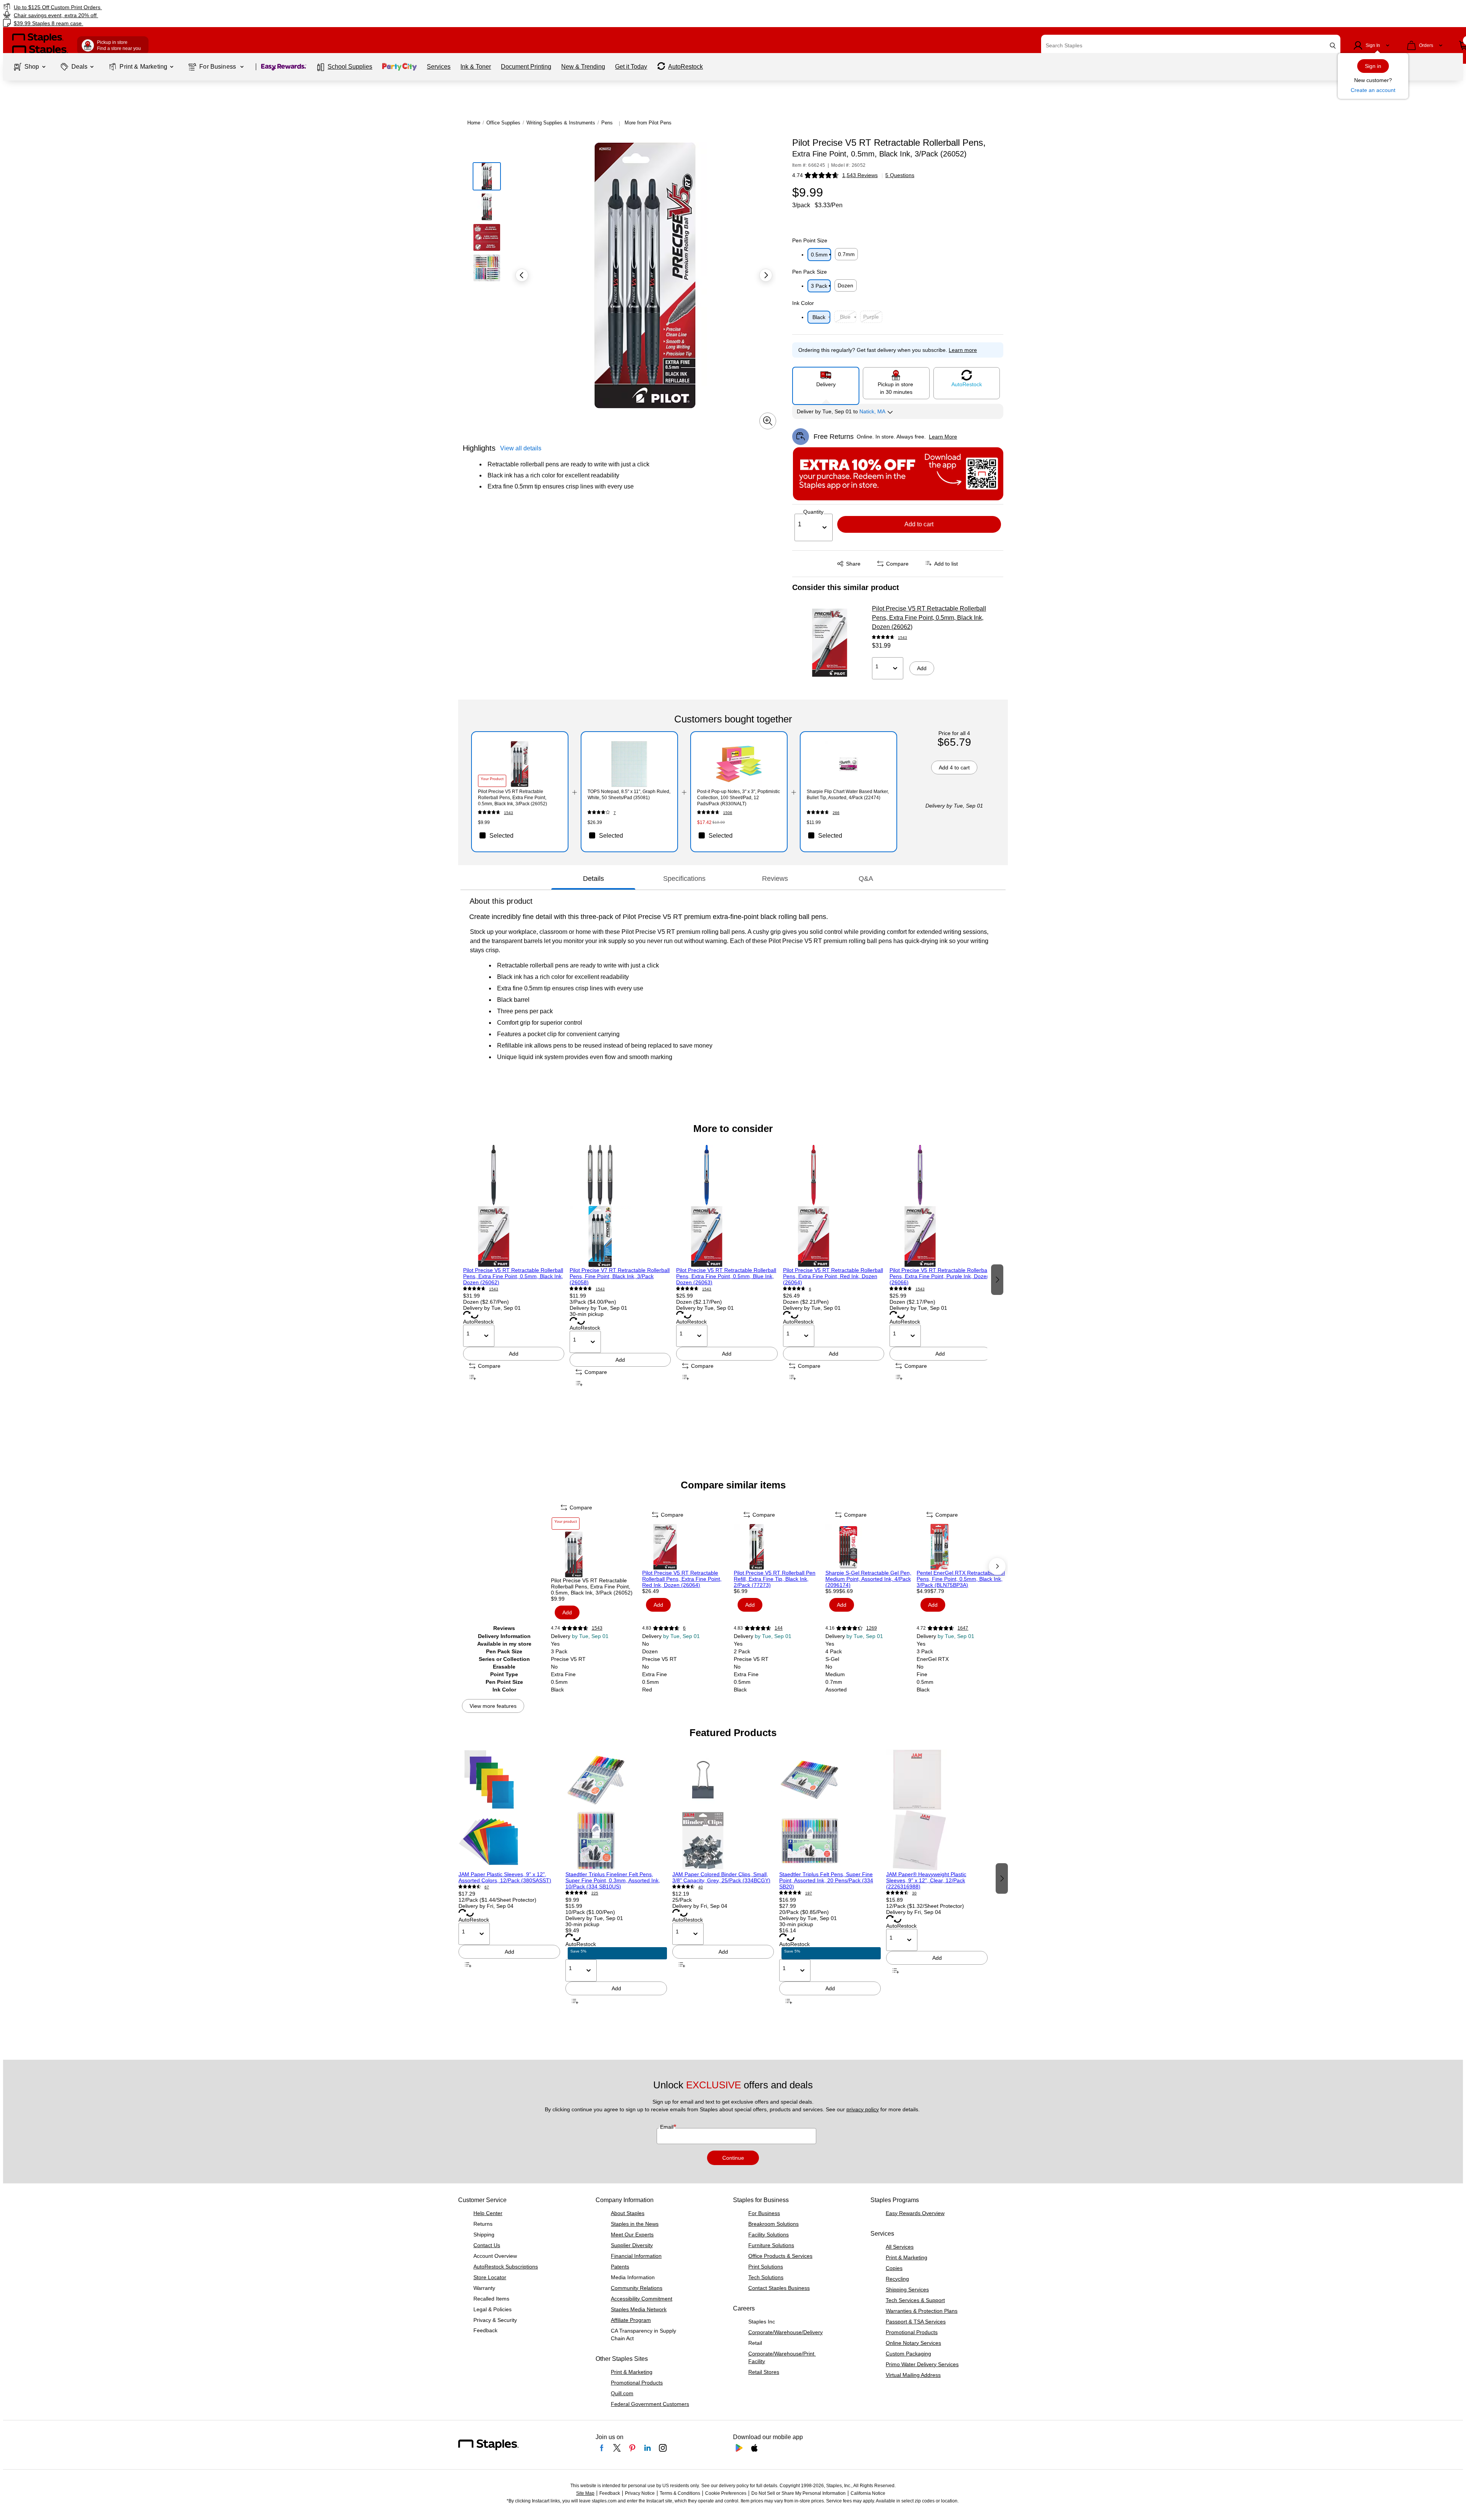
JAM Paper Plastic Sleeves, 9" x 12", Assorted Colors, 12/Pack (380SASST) (505, 1877)
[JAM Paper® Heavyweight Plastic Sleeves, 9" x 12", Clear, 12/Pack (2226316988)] (937, 1810)
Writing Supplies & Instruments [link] (561, 123)
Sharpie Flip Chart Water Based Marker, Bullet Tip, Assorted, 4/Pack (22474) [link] (848, 795)
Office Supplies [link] (503, 123)
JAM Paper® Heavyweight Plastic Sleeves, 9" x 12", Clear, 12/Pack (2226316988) (926, 1880)
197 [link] (809, 1893)
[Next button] (766, 275)
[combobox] (1191, 45)
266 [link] (836, 813)
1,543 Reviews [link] (860, 175)
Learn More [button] (943, 437)
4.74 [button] (798, 175)
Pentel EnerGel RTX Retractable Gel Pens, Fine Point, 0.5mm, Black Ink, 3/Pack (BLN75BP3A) (961, 1579)
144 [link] (779, 1628)
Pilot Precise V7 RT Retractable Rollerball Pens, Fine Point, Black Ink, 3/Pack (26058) (620, 1276)
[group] (514, 1279)
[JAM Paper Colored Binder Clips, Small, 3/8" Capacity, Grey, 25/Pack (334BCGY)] (723, 1810)
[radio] (826, 383)
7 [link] (615, 813)
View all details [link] (521, 448)
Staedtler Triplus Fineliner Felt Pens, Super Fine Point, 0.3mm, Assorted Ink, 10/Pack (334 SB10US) (613, 1880)
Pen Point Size (810, 240)
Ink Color (803, 303)
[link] (246, 7)
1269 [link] (872, 1628)
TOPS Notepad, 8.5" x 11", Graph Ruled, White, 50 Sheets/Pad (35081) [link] (629, 795)
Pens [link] (607, 123)
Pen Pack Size (810, 272)
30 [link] (914, 1893)
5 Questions (900, 175)
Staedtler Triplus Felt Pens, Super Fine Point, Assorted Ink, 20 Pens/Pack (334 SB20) (826, 1880)
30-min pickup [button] (587, 1314)
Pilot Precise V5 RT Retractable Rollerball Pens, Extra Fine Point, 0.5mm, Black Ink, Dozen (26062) (929, 618)
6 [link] (810, 1289)
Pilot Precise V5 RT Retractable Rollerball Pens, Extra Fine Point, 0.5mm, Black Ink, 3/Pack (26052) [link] (513, 798)
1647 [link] (963, 1628)
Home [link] (474, 123)
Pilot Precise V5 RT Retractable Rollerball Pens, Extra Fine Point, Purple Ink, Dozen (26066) (940, 1276)
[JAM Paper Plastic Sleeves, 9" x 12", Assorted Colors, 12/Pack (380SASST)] (509, 1810)
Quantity (813, 512)
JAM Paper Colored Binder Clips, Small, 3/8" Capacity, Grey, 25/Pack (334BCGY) (721, 1877)
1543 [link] (903, 638)
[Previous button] (522, 275)
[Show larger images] (768, 421)
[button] (1333, 46)
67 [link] (487, 1887)
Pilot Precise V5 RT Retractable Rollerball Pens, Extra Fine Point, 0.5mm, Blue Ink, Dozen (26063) (726, 1276)
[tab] (593, 879)
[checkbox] (520, 835)
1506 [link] (728, 813)
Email (668, 2127)
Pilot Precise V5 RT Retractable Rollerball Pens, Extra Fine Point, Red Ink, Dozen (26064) (833, 1276)
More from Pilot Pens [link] (648, 123)
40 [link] (701, 1887)
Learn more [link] (963, 350)
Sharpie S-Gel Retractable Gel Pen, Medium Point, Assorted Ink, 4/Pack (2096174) (868, 1579)
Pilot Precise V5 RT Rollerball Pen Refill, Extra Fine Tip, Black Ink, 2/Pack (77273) (775, 1579)
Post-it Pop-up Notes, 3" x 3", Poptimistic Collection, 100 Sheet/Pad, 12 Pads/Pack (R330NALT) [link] (739, 798)
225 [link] (595, 1893)
